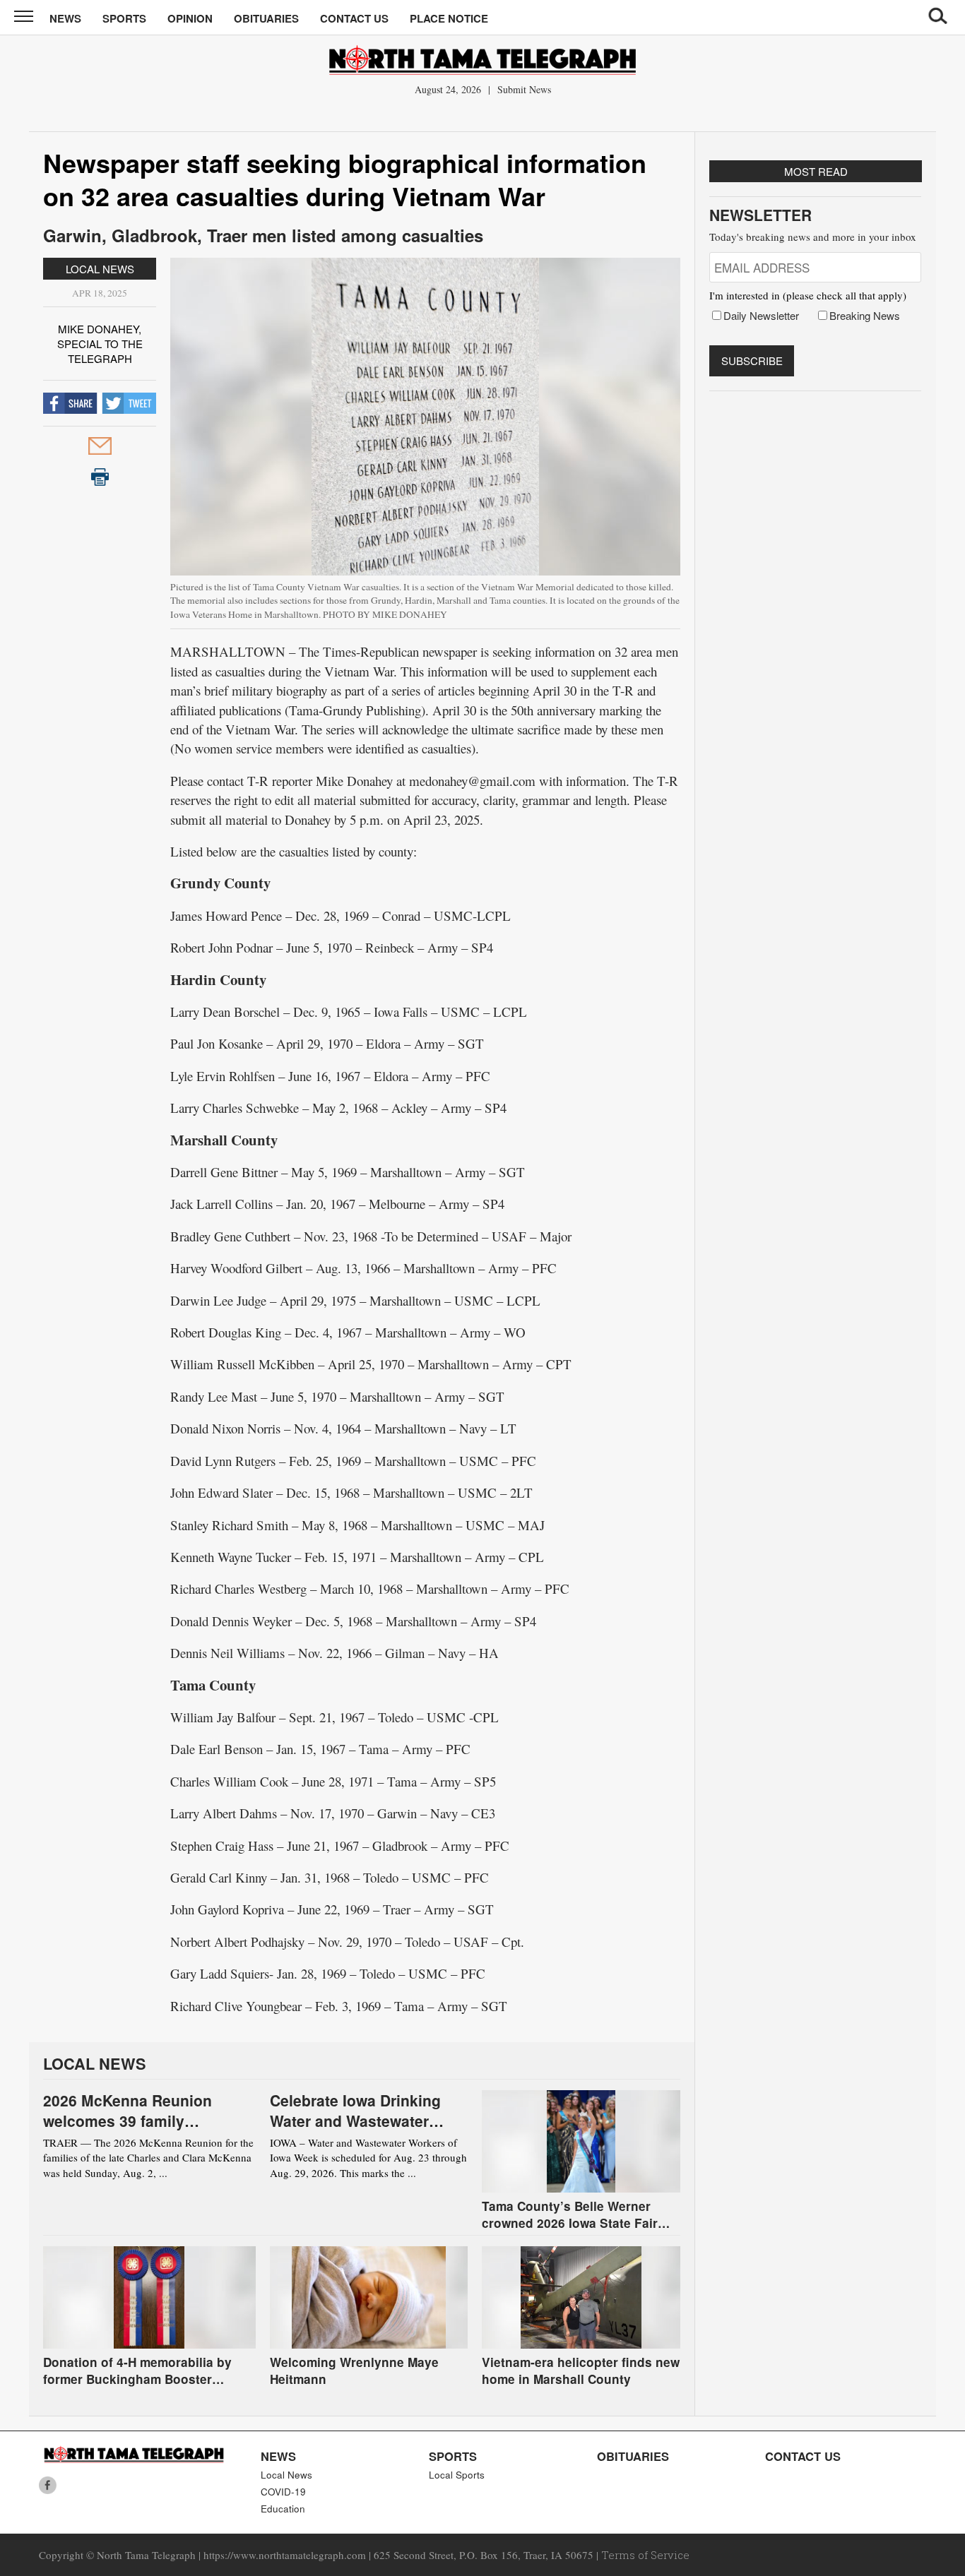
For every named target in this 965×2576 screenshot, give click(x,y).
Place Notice (449, 18)
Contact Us (354, 18)
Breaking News (865, 315)
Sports (124, 18)
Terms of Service (645, 2555)
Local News (100, 269)
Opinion (190, 18)
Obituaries (266, 18)
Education (283, 2509)
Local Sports (457, 2475)
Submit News (524, 89)
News (65, 18)
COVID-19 (283, 2492)
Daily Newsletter (761, 315)
